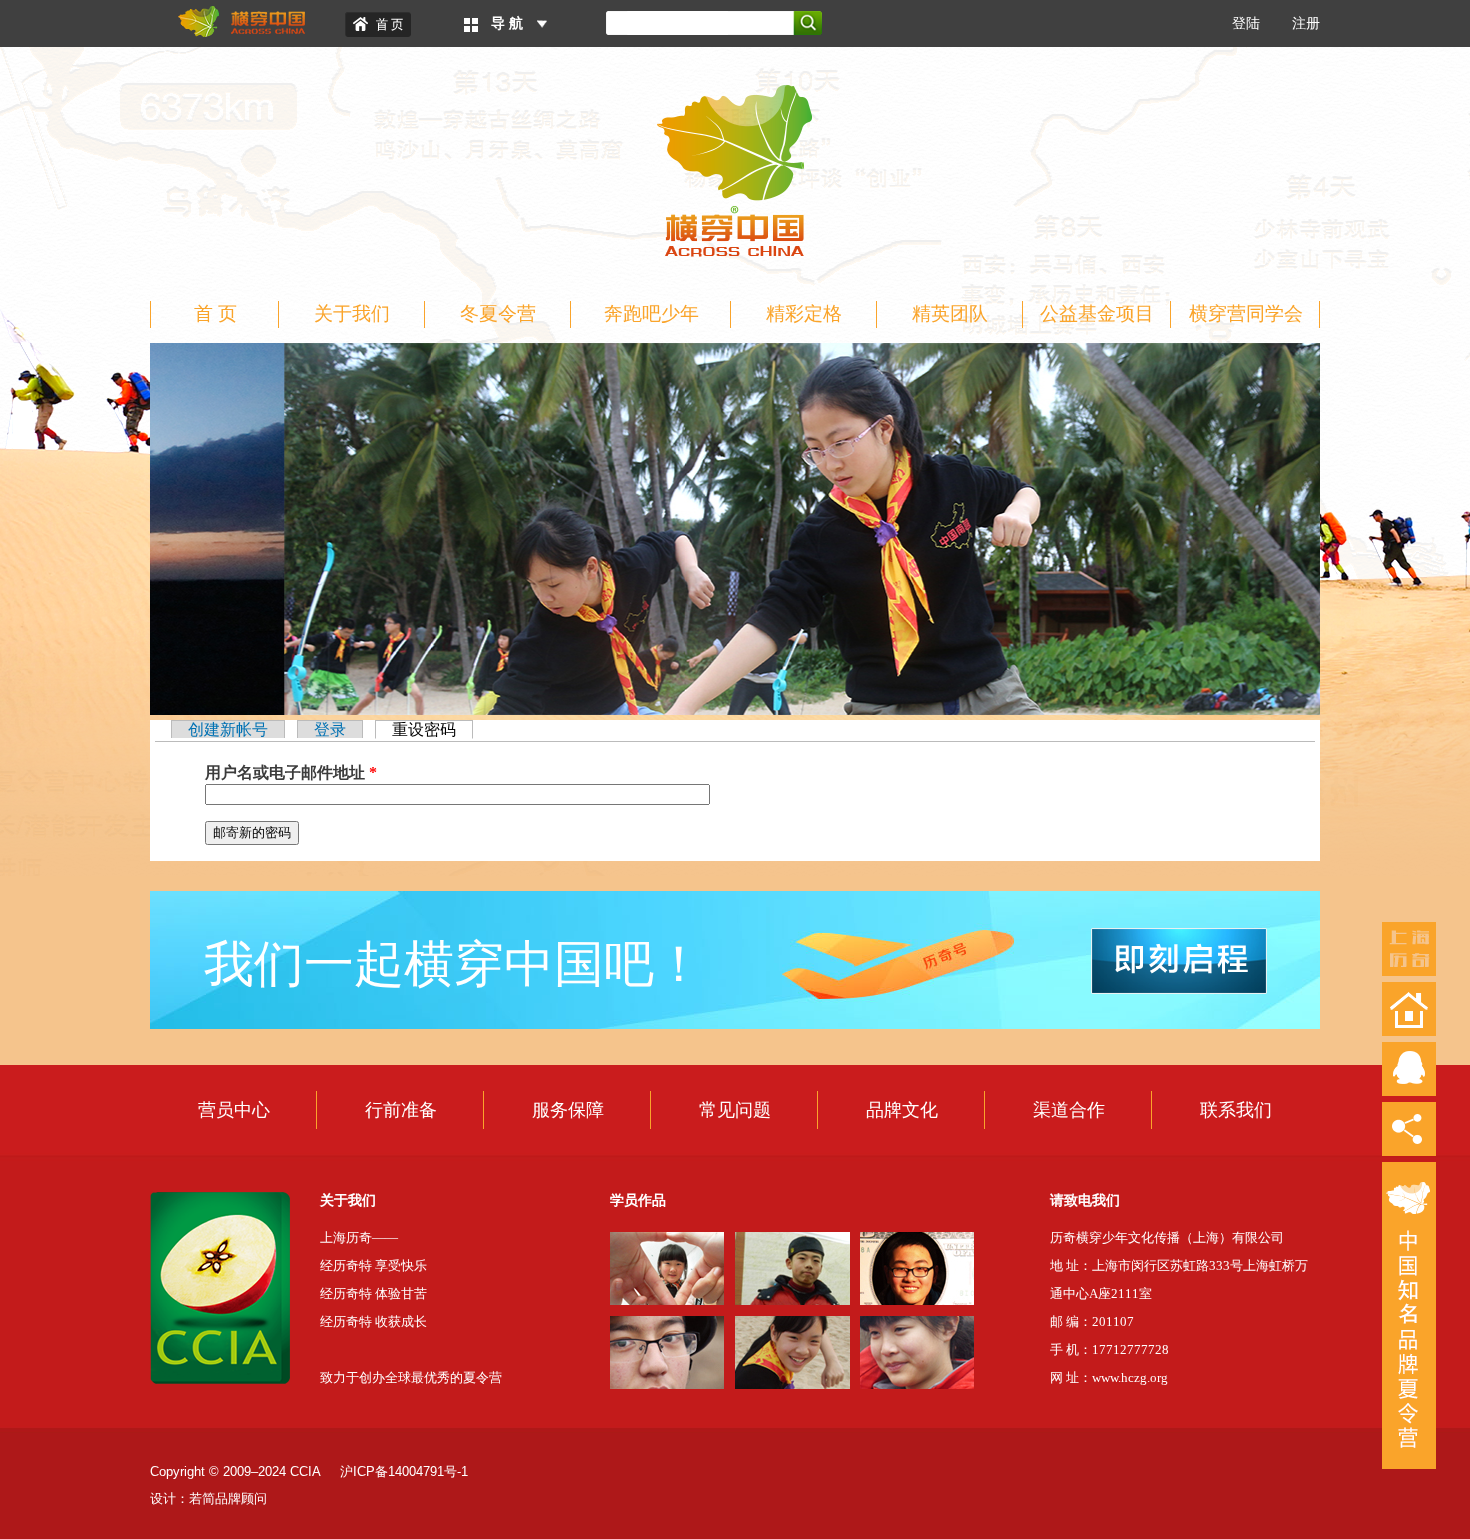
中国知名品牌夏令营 (1409, 1315)
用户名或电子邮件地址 (291, 772)
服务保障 (568, 1110)
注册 (1306, 23)
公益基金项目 (1097, 313)
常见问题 (735, 1110)
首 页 (215, 313)
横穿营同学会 (1246, 313)
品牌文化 (902, 1110)
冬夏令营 (498, 313)
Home (378, 24)
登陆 (1246, 23)
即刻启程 (1179, 961)
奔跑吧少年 (651, 313)
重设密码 (432, 729)
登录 (330, 729)
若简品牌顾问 (228, 1498)
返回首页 (1409, 1009)
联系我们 (1236, 1110)
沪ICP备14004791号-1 (404, 1471)
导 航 (507, 23)
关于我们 (352, 313)
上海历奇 (1409, 949)
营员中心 (234, 1110)
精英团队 (950, 313)
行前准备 (401, 1110)
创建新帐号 (228, 729)
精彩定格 (804, 313)
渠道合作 (1069, 1110)
